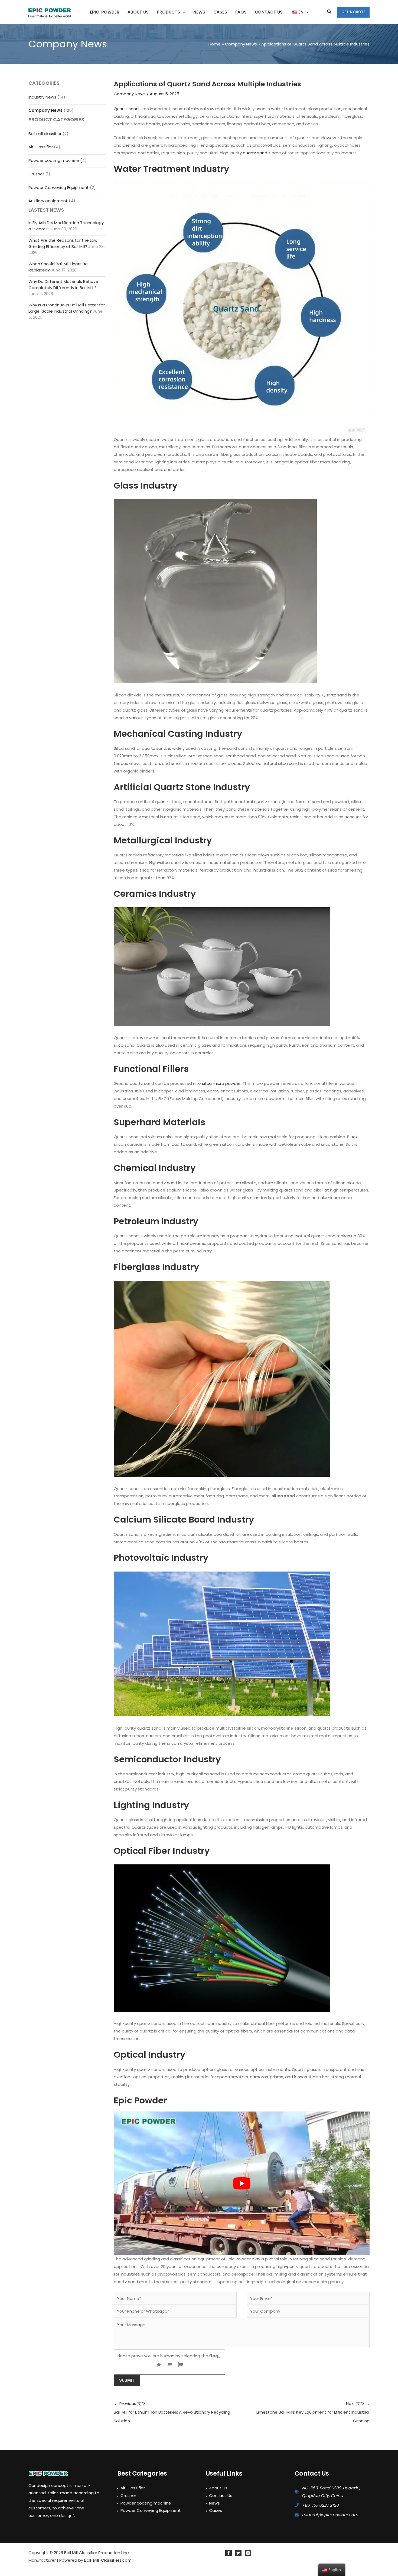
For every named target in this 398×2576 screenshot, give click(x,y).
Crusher (36, 174)
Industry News (42, 97)
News (214, 2503)
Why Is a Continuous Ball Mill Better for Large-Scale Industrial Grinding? (67, 308)
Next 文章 (313, 2412)
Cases (216, 2510)
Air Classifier (41, 147)
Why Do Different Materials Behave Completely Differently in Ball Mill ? (63, 284)
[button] (183, 12)
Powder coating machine (54, 160)
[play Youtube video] (242, 2184)
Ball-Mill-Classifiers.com (108, 2560)
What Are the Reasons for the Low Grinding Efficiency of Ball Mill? (63, 243)
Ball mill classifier (45, 134)
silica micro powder (221, 1083)
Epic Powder (140, 2100)
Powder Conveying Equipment (59, 187)
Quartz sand (126, 109)
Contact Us (221, 2495)
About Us (218, 2488)
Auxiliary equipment (48, 201)
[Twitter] (238, 2553)
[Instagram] (248, 2553)
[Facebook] (229, 2553)
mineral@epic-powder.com (330, 2515)
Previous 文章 (172, 2412)
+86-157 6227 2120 (320, 2505)
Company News (45, 110)
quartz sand (255, 153)
